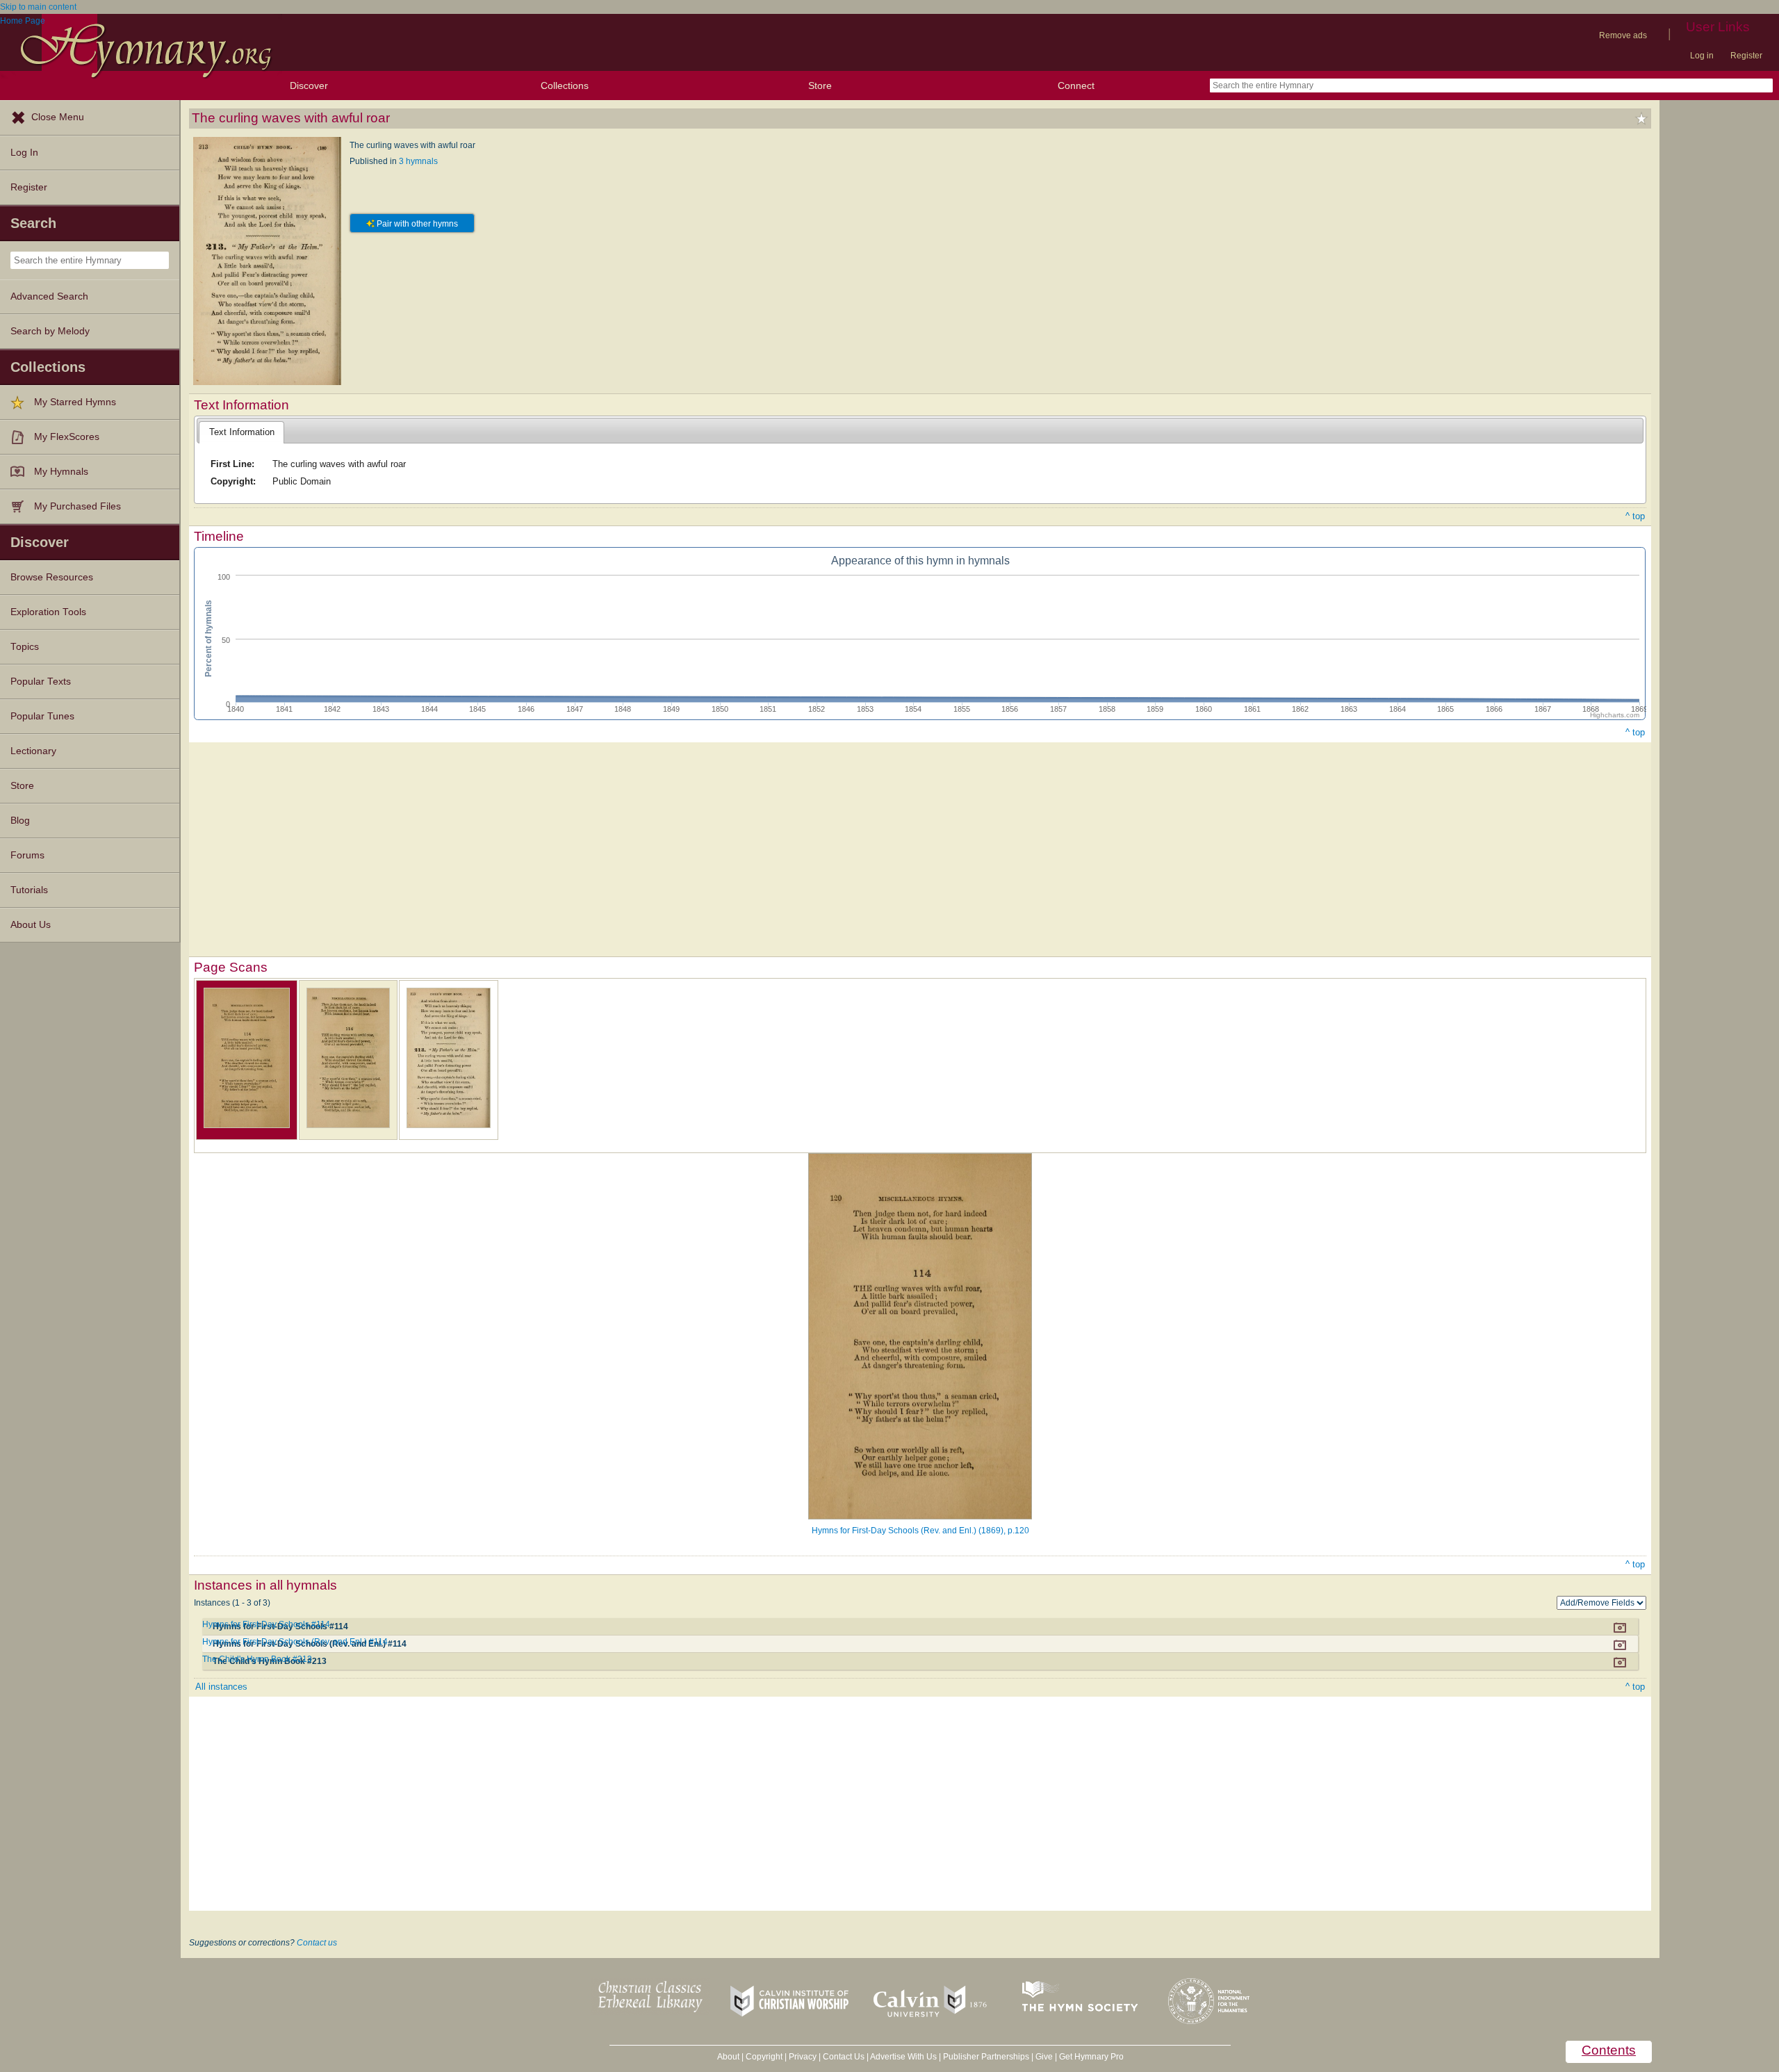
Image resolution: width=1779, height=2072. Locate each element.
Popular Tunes (42, 716)
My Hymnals (61, 472)
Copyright (764, 2057)
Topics (25, 647)
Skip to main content (38, 7)
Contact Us (844, 2057)
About (728, 2057)
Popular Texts (41, 682)
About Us (31, 925)
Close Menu (58, 117)
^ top (1635, 516)
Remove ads (1623, 35)
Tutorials (29, 890)
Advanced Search (49, 296)
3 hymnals (418, 161)
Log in (1702, 56)
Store (820, 85)
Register (1746, 56)
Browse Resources (52, 577)
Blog (20, 821)
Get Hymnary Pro (1091, 2057)
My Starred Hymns (75, 402)
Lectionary (33, 751)
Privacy (803, 2057)
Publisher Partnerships (986, 2057)
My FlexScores (67, 437)
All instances (221, 1687)
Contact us (317, 1943)
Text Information (242, 432)
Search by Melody (50, 331)
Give (1044, 2057)
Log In (24, 153)
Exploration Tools (48, 612)
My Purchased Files (77, 506)
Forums (27, 855)
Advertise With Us (903, 2057)
